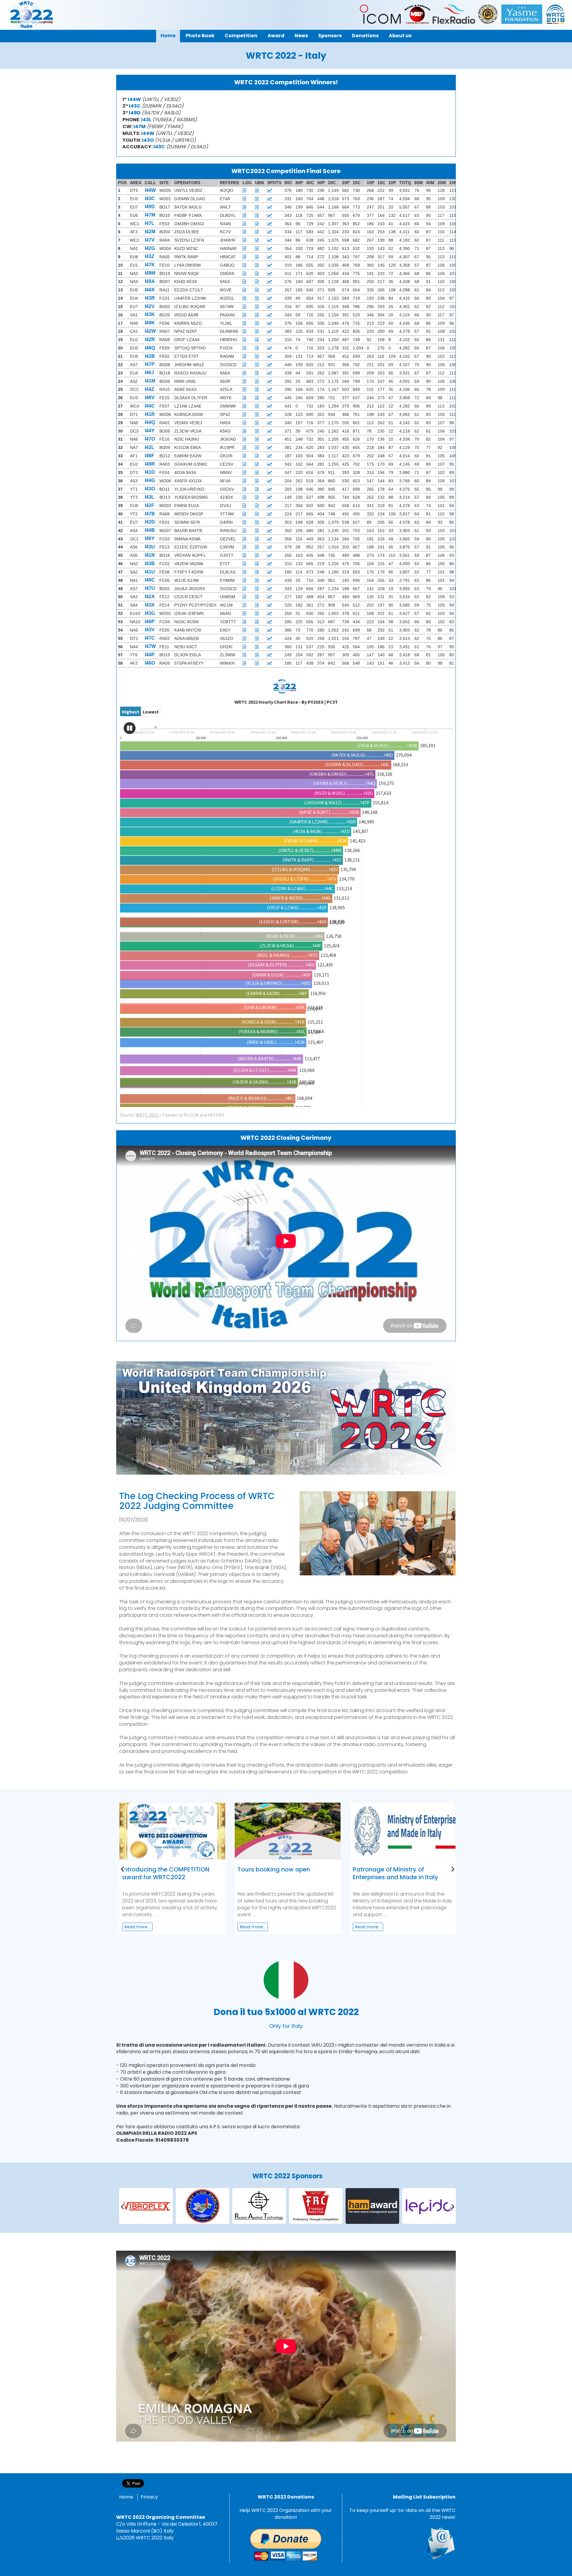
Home (126, 2497)
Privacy (149, 2497)
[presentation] (122, 1869)
